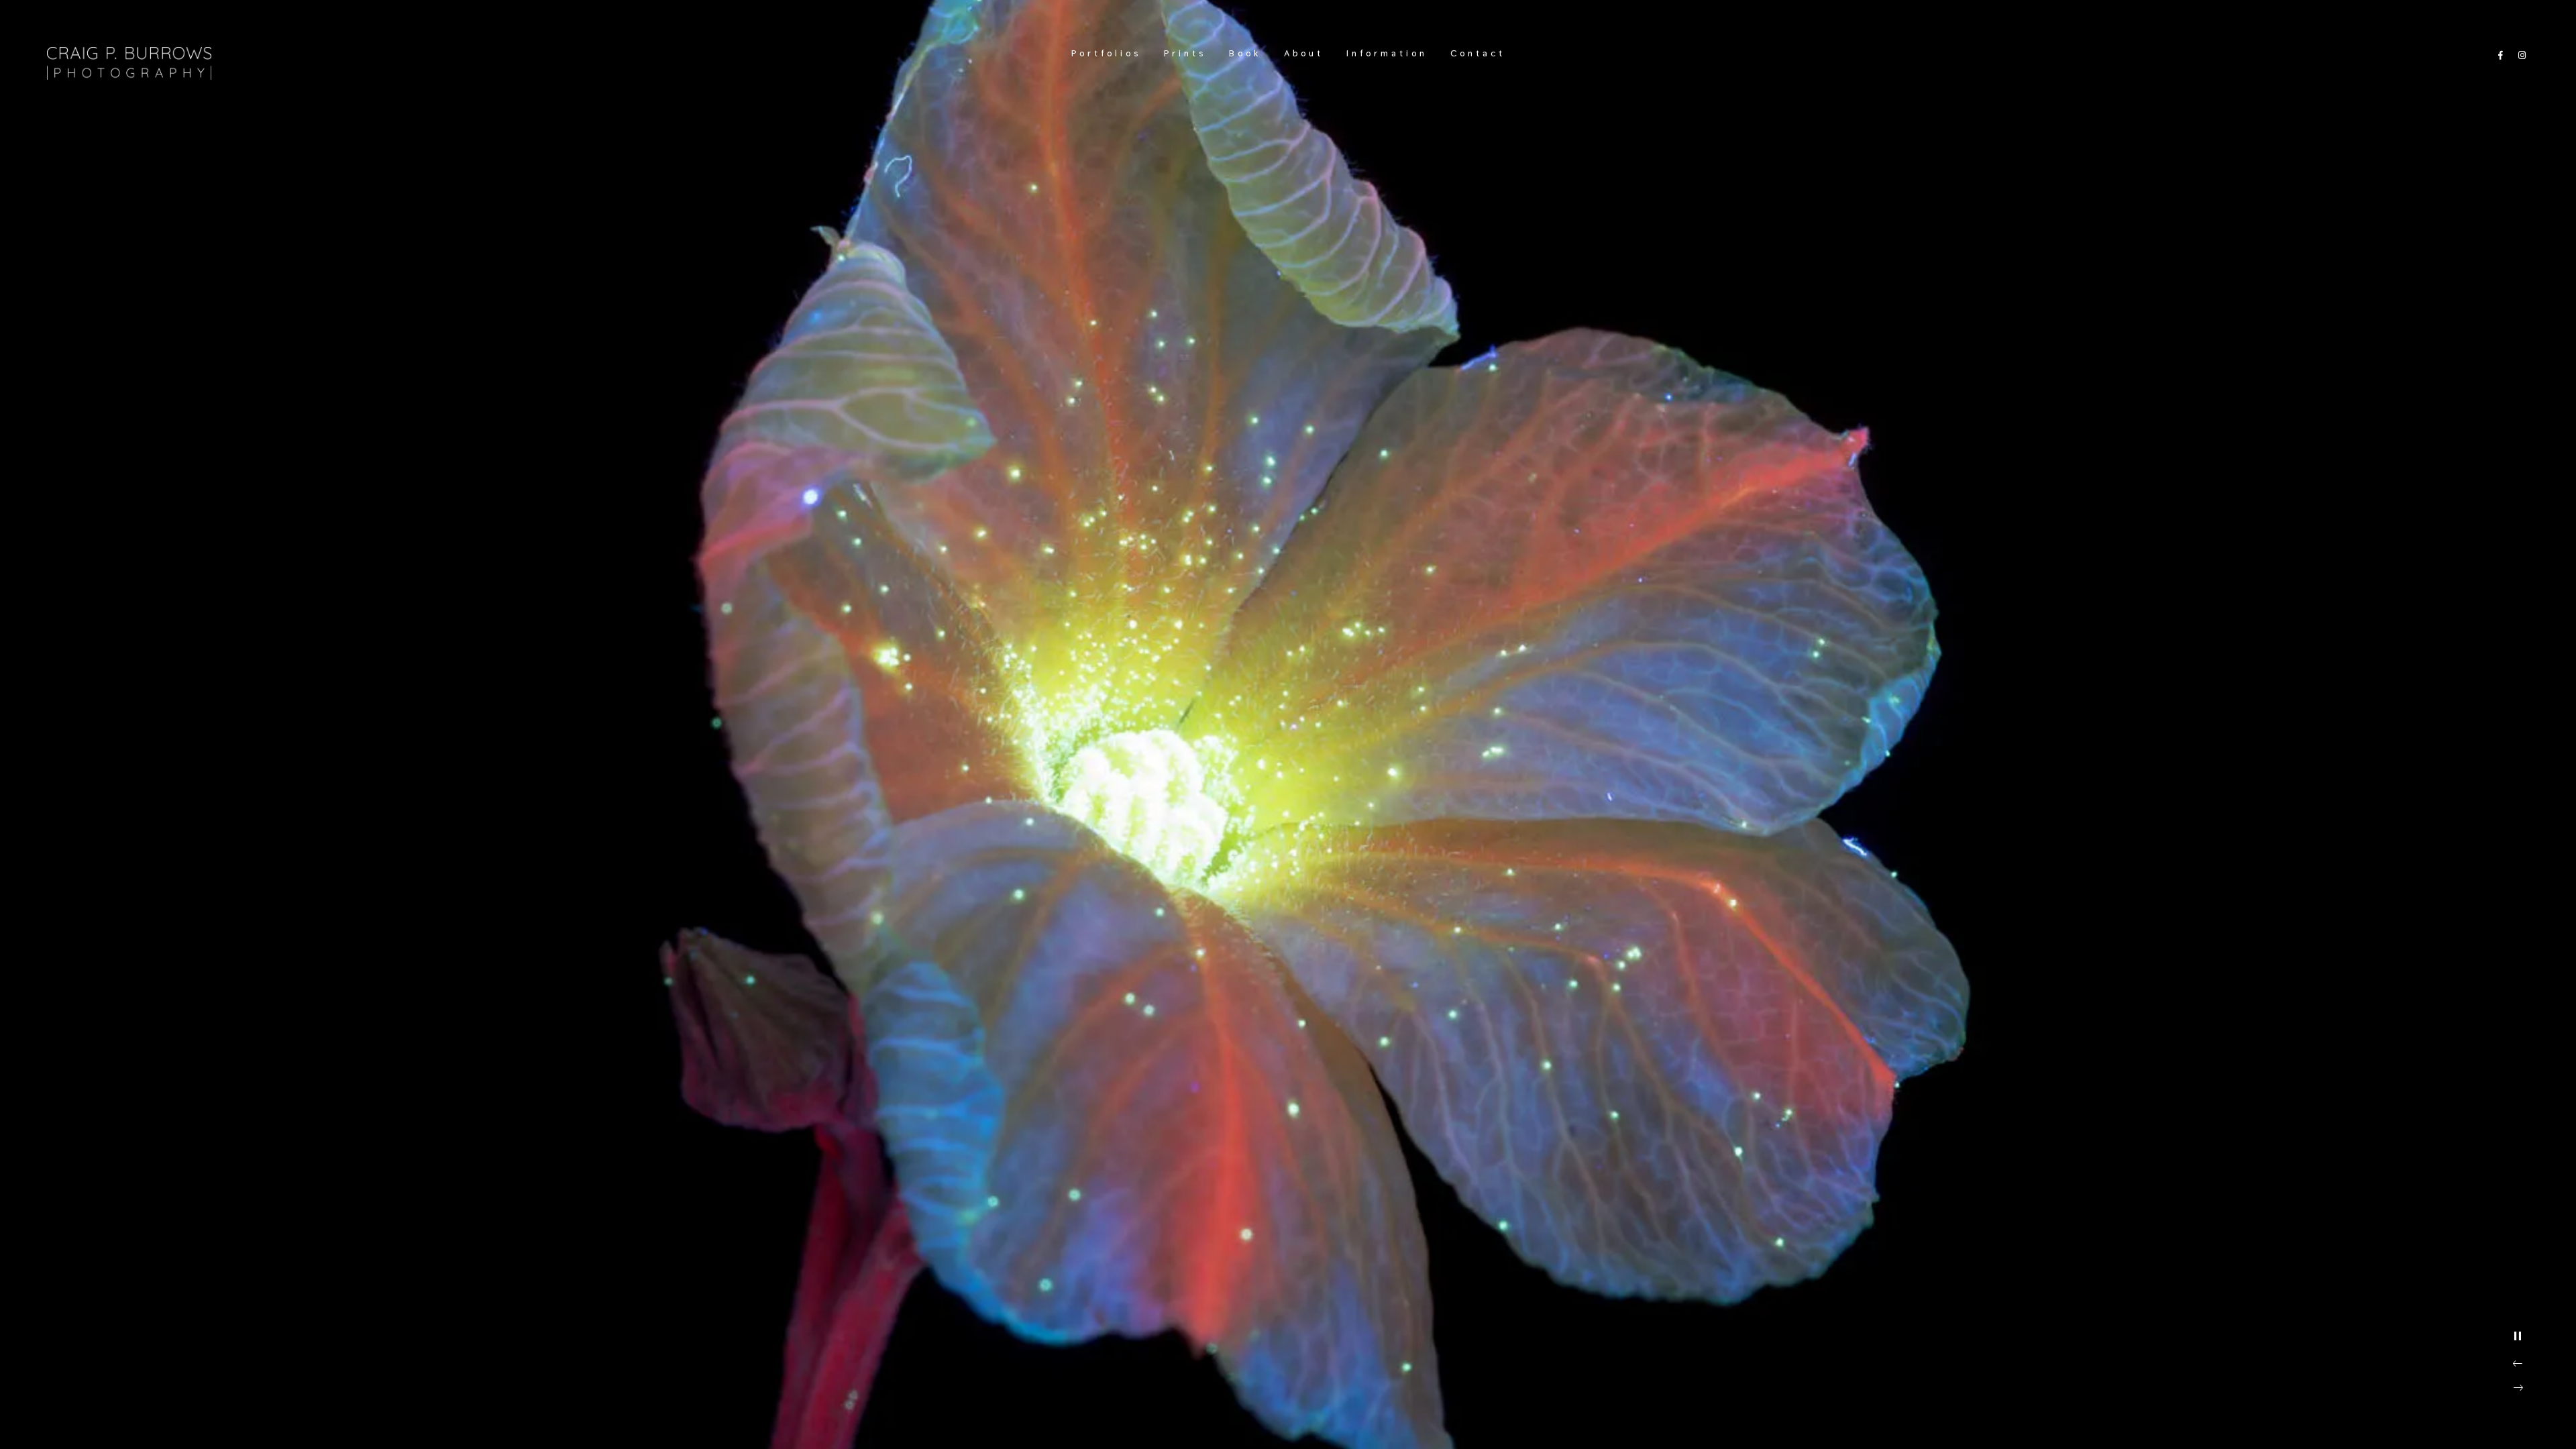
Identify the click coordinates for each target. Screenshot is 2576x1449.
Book (1245, 53)
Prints (1185, 53)
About (1304, 53)
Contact (1478, 53)
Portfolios (1106, 53)
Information (1387, 53)
